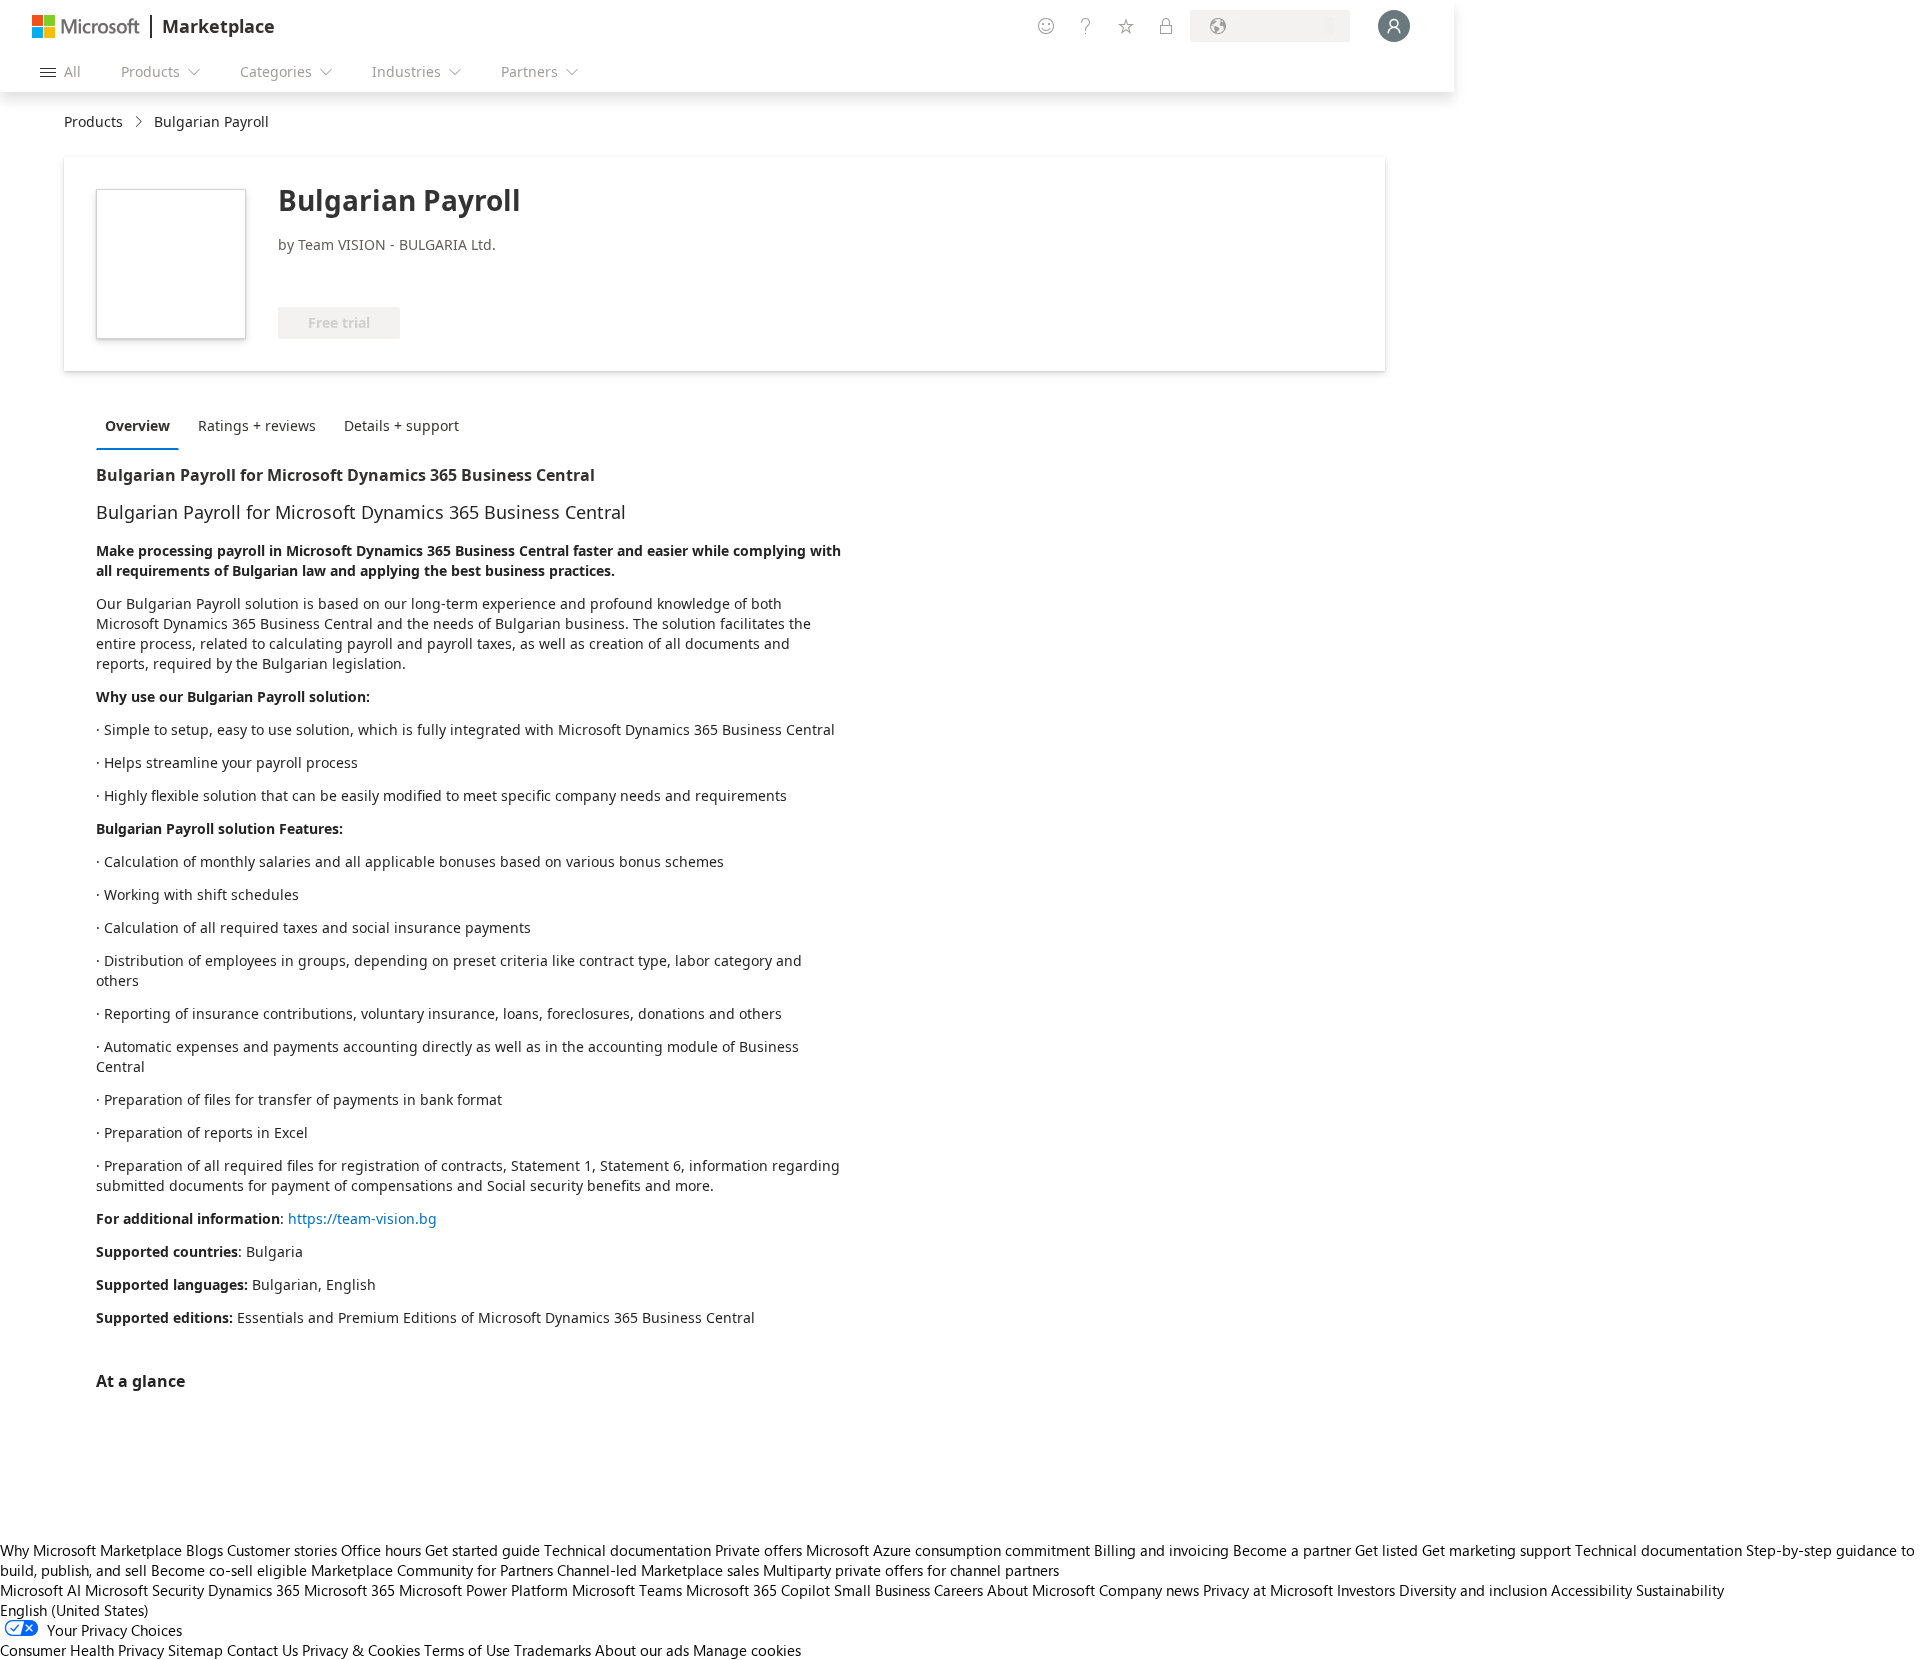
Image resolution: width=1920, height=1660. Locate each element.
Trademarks (552, 1650)
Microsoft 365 (349, 1590)
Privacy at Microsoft (1268, 1590)
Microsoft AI (40, 1590)
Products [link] (93, 121)
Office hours (381, 1550)
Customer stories (282, 1550)
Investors (1366, 1590)
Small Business (882, 1590)
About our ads (642, 1650)
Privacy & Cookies (361, 1650)
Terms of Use (467, 1650)
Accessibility (1591, 1590)
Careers (958, 1590)
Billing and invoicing (1161, 1550)
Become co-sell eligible (229, 1570)
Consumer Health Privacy (82, 1650)
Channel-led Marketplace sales (658, 1570)
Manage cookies (747, 1650)
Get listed (1386, 1550)
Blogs (204, 1550)
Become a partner (1292, 1550)
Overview (137, 425)
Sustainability (1680, 1590)
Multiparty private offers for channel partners (911, 1570)
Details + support (401, 425)
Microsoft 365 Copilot (758, 1590)
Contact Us (262, 1650)
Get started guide (482, 1550)
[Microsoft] (86, 26)
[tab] (142, 425)
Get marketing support (1496, 1550)
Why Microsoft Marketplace (91, 1550)
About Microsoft (1041, 1590)
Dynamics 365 (254, 1590)
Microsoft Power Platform (483, 1590)
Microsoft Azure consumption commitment (950, 1550)
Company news (1149, 1590)
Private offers (758, 1550)
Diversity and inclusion (1473, 1590)
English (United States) (74, 1610)
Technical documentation (627, 1550)
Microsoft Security (144, 1590)
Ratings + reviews (257, 425)
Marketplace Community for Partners (432, 1570)
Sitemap (195, 1650)
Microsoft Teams (627, 1590)
